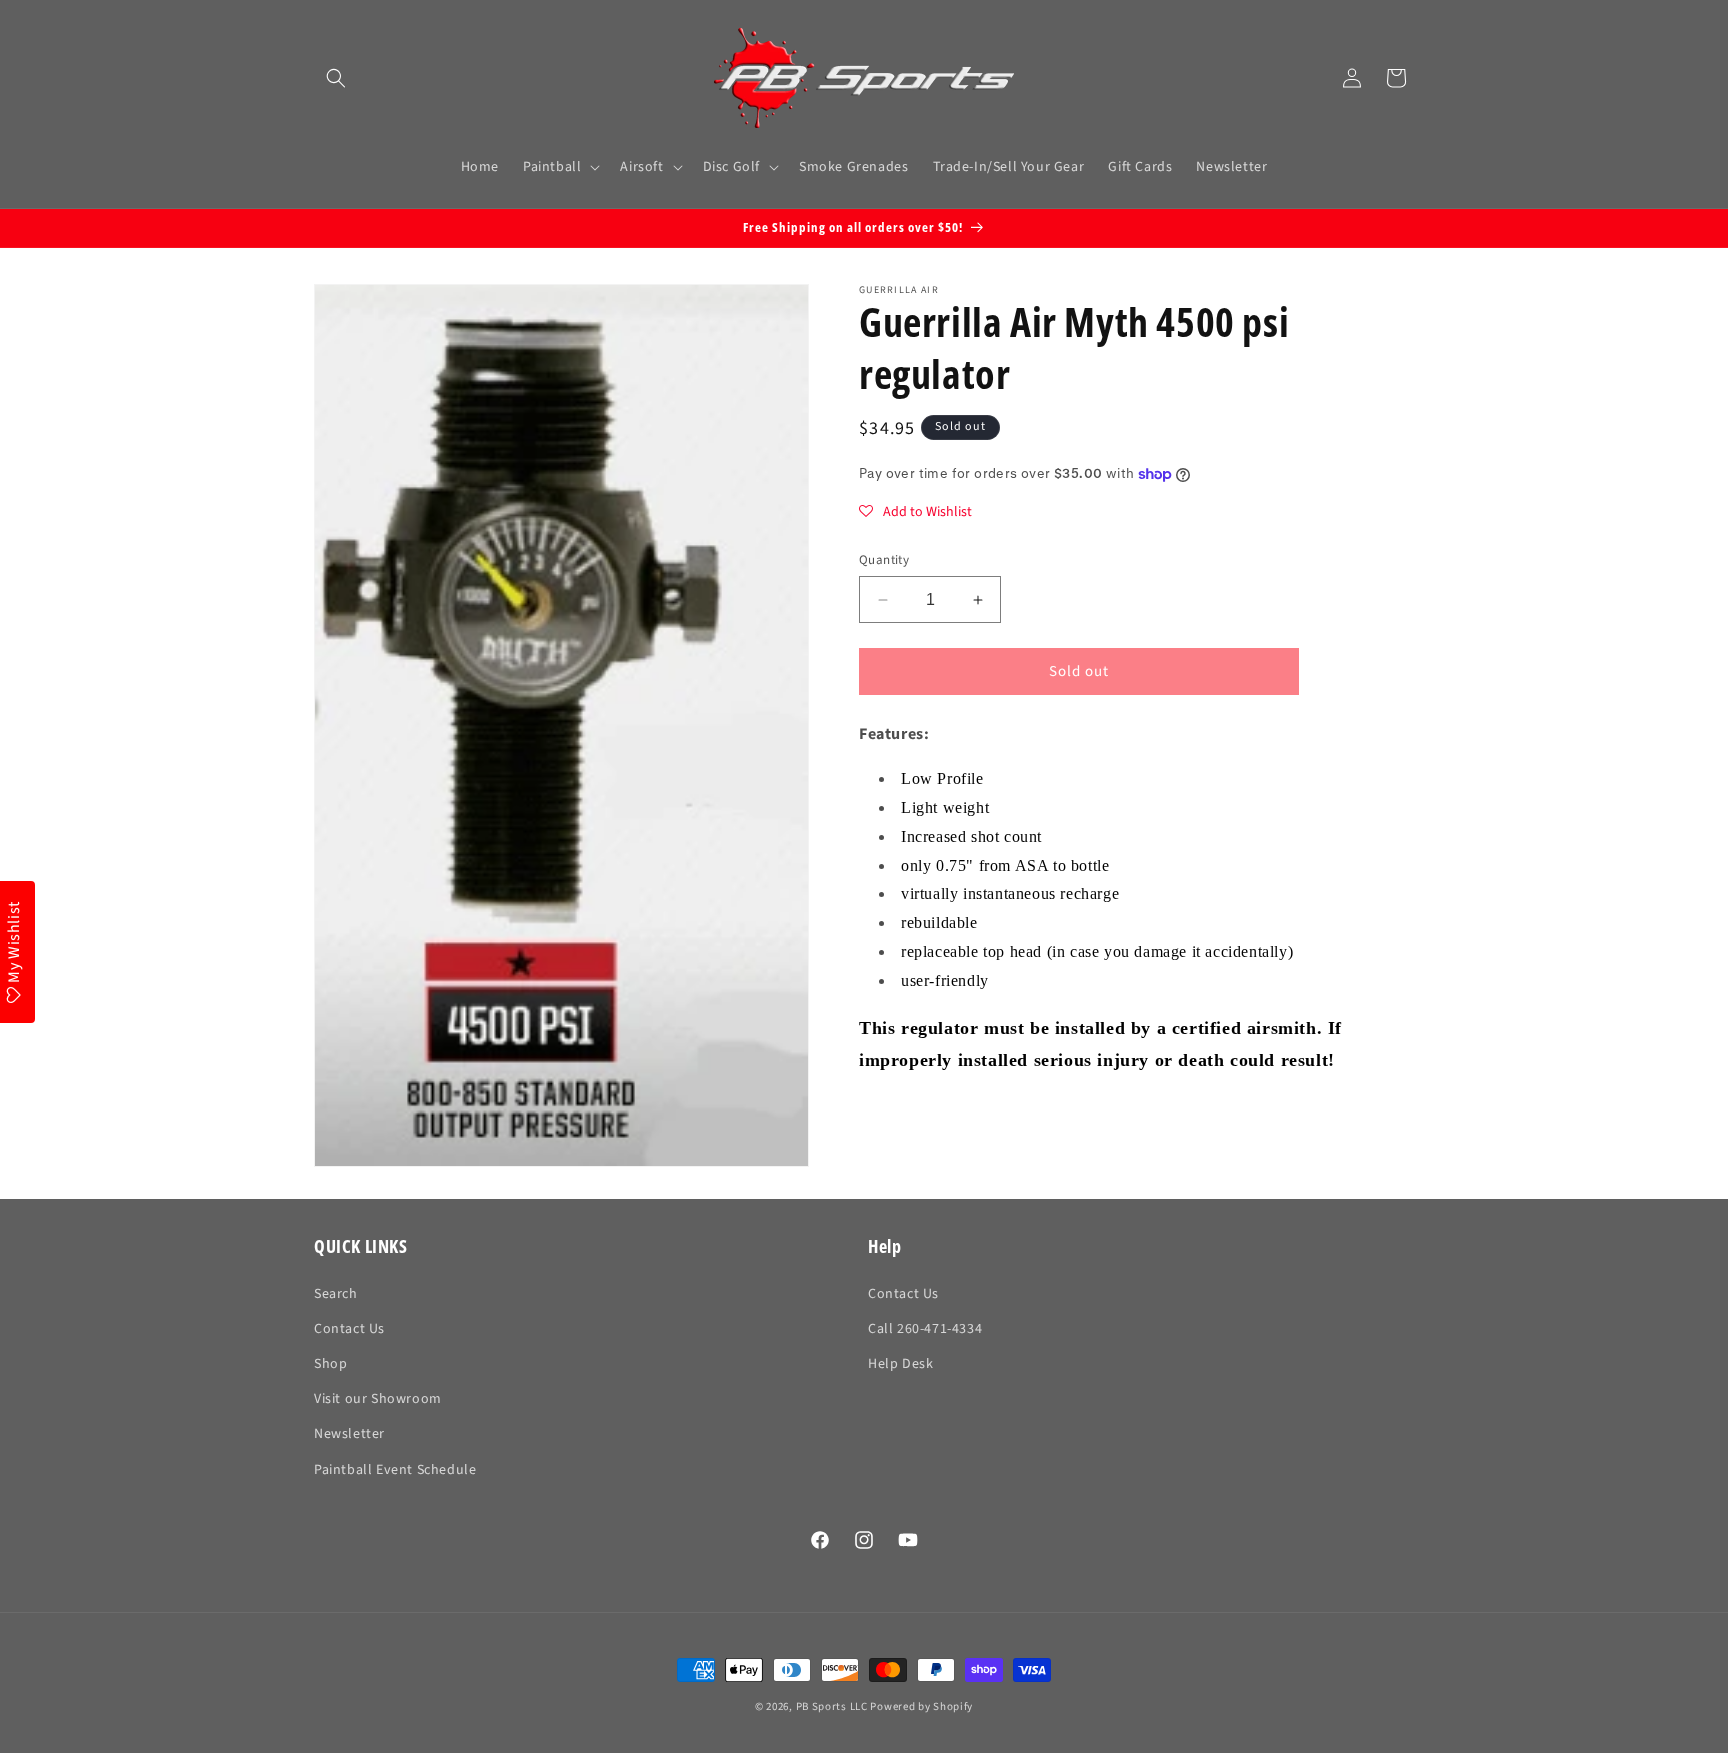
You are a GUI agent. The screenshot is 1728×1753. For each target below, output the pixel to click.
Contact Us (349, 1329)
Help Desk (900, 1364)
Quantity (884, 560)
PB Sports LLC (832, 1706)
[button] (336, 78)
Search (336, 1294)
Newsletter (349, 1434)
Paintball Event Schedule (395, 1470)
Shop (330, 1364)
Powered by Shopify (921, 1706)
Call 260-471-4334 (925, 1329)
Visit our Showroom (378, 1399)
